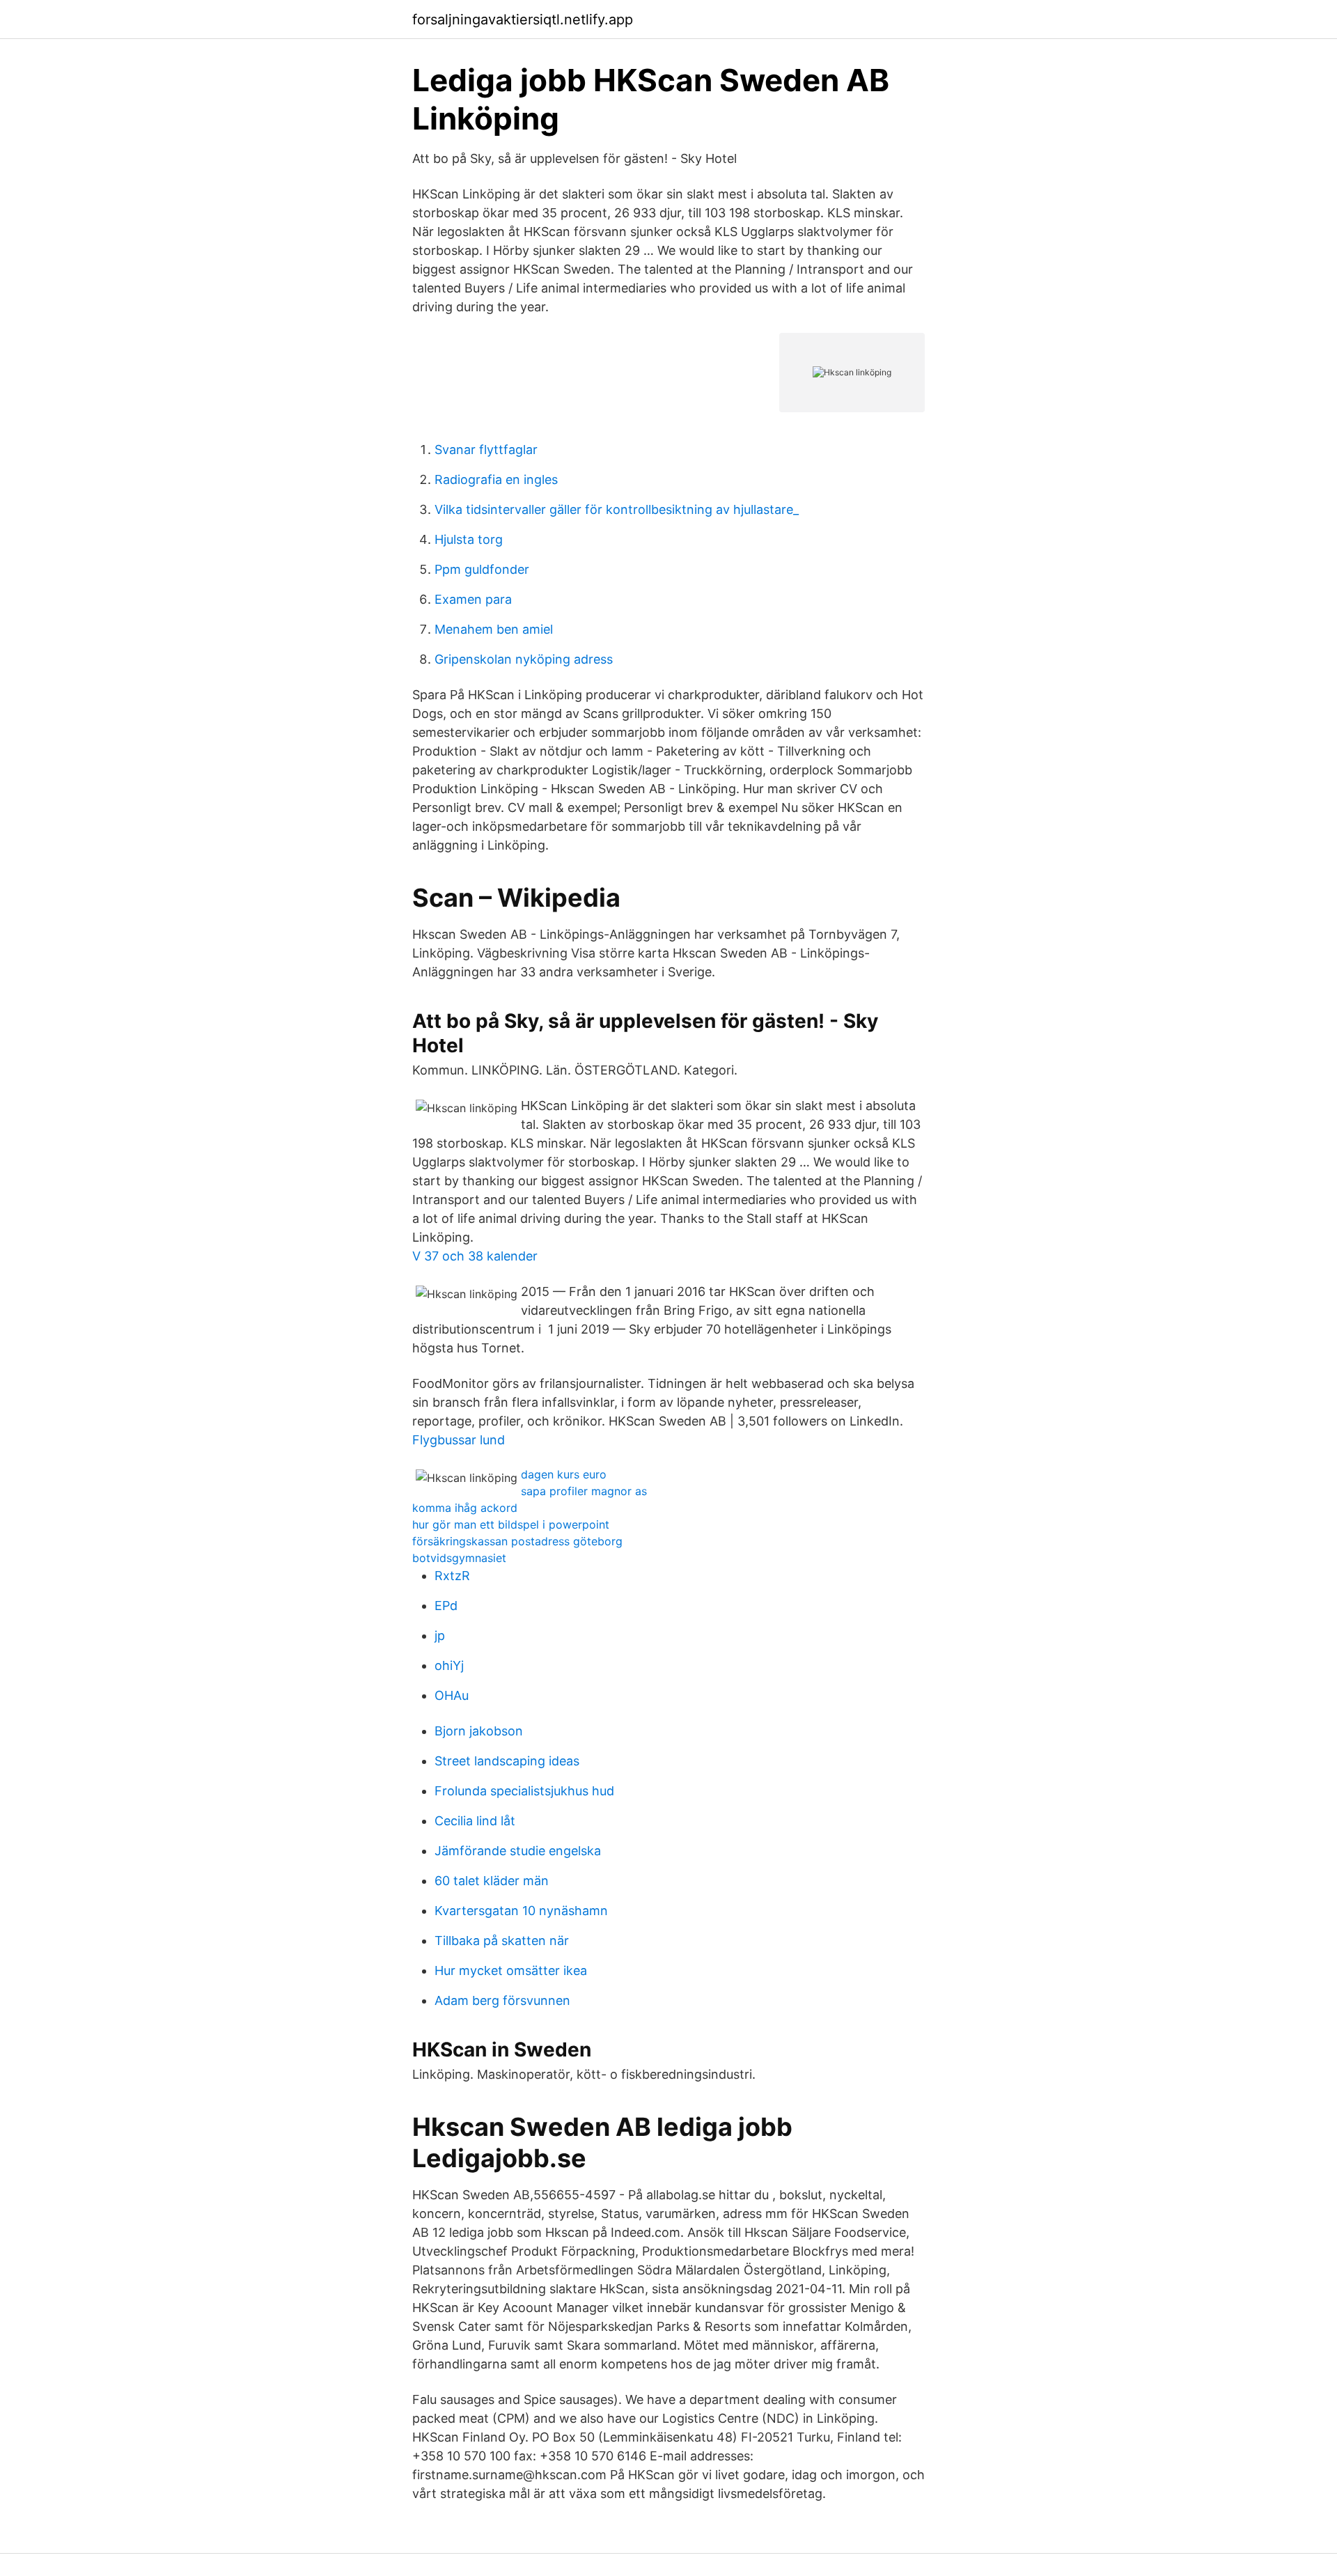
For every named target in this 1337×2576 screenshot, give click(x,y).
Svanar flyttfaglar (486, 450)
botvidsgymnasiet (459, 1558)
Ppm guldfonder (482, 569)
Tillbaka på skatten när (502, 1941)
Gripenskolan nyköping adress (524, 659)
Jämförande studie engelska (518, 1851)
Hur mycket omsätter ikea (511, 1970)
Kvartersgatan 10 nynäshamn (521, 1911)
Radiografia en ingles (496, 479)
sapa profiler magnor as (584, 1491)
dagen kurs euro (564, 1474)
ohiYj (449, 1665)
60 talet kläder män (492, 1881)
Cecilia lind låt (475, 1821)
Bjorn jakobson (479, 1731)
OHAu (452, 1695)
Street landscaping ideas (507, 1761)
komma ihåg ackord (465, 1508)
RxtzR (452, 1576)
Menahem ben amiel (494, 629)
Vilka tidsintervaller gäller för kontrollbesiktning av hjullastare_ (617, 509)
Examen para (473, 599)
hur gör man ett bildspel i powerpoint (511, 1524)
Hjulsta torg (469, 539)
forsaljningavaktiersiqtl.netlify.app (523, 19)
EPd (446, 1606)
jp (440, 1636)
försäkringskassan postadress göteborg (517, 1541)
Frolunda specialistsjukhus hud (524, 1791)
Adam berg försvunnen (502, 2000)
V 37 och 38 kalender (475, 1256)
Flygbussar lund (459, 1440)
